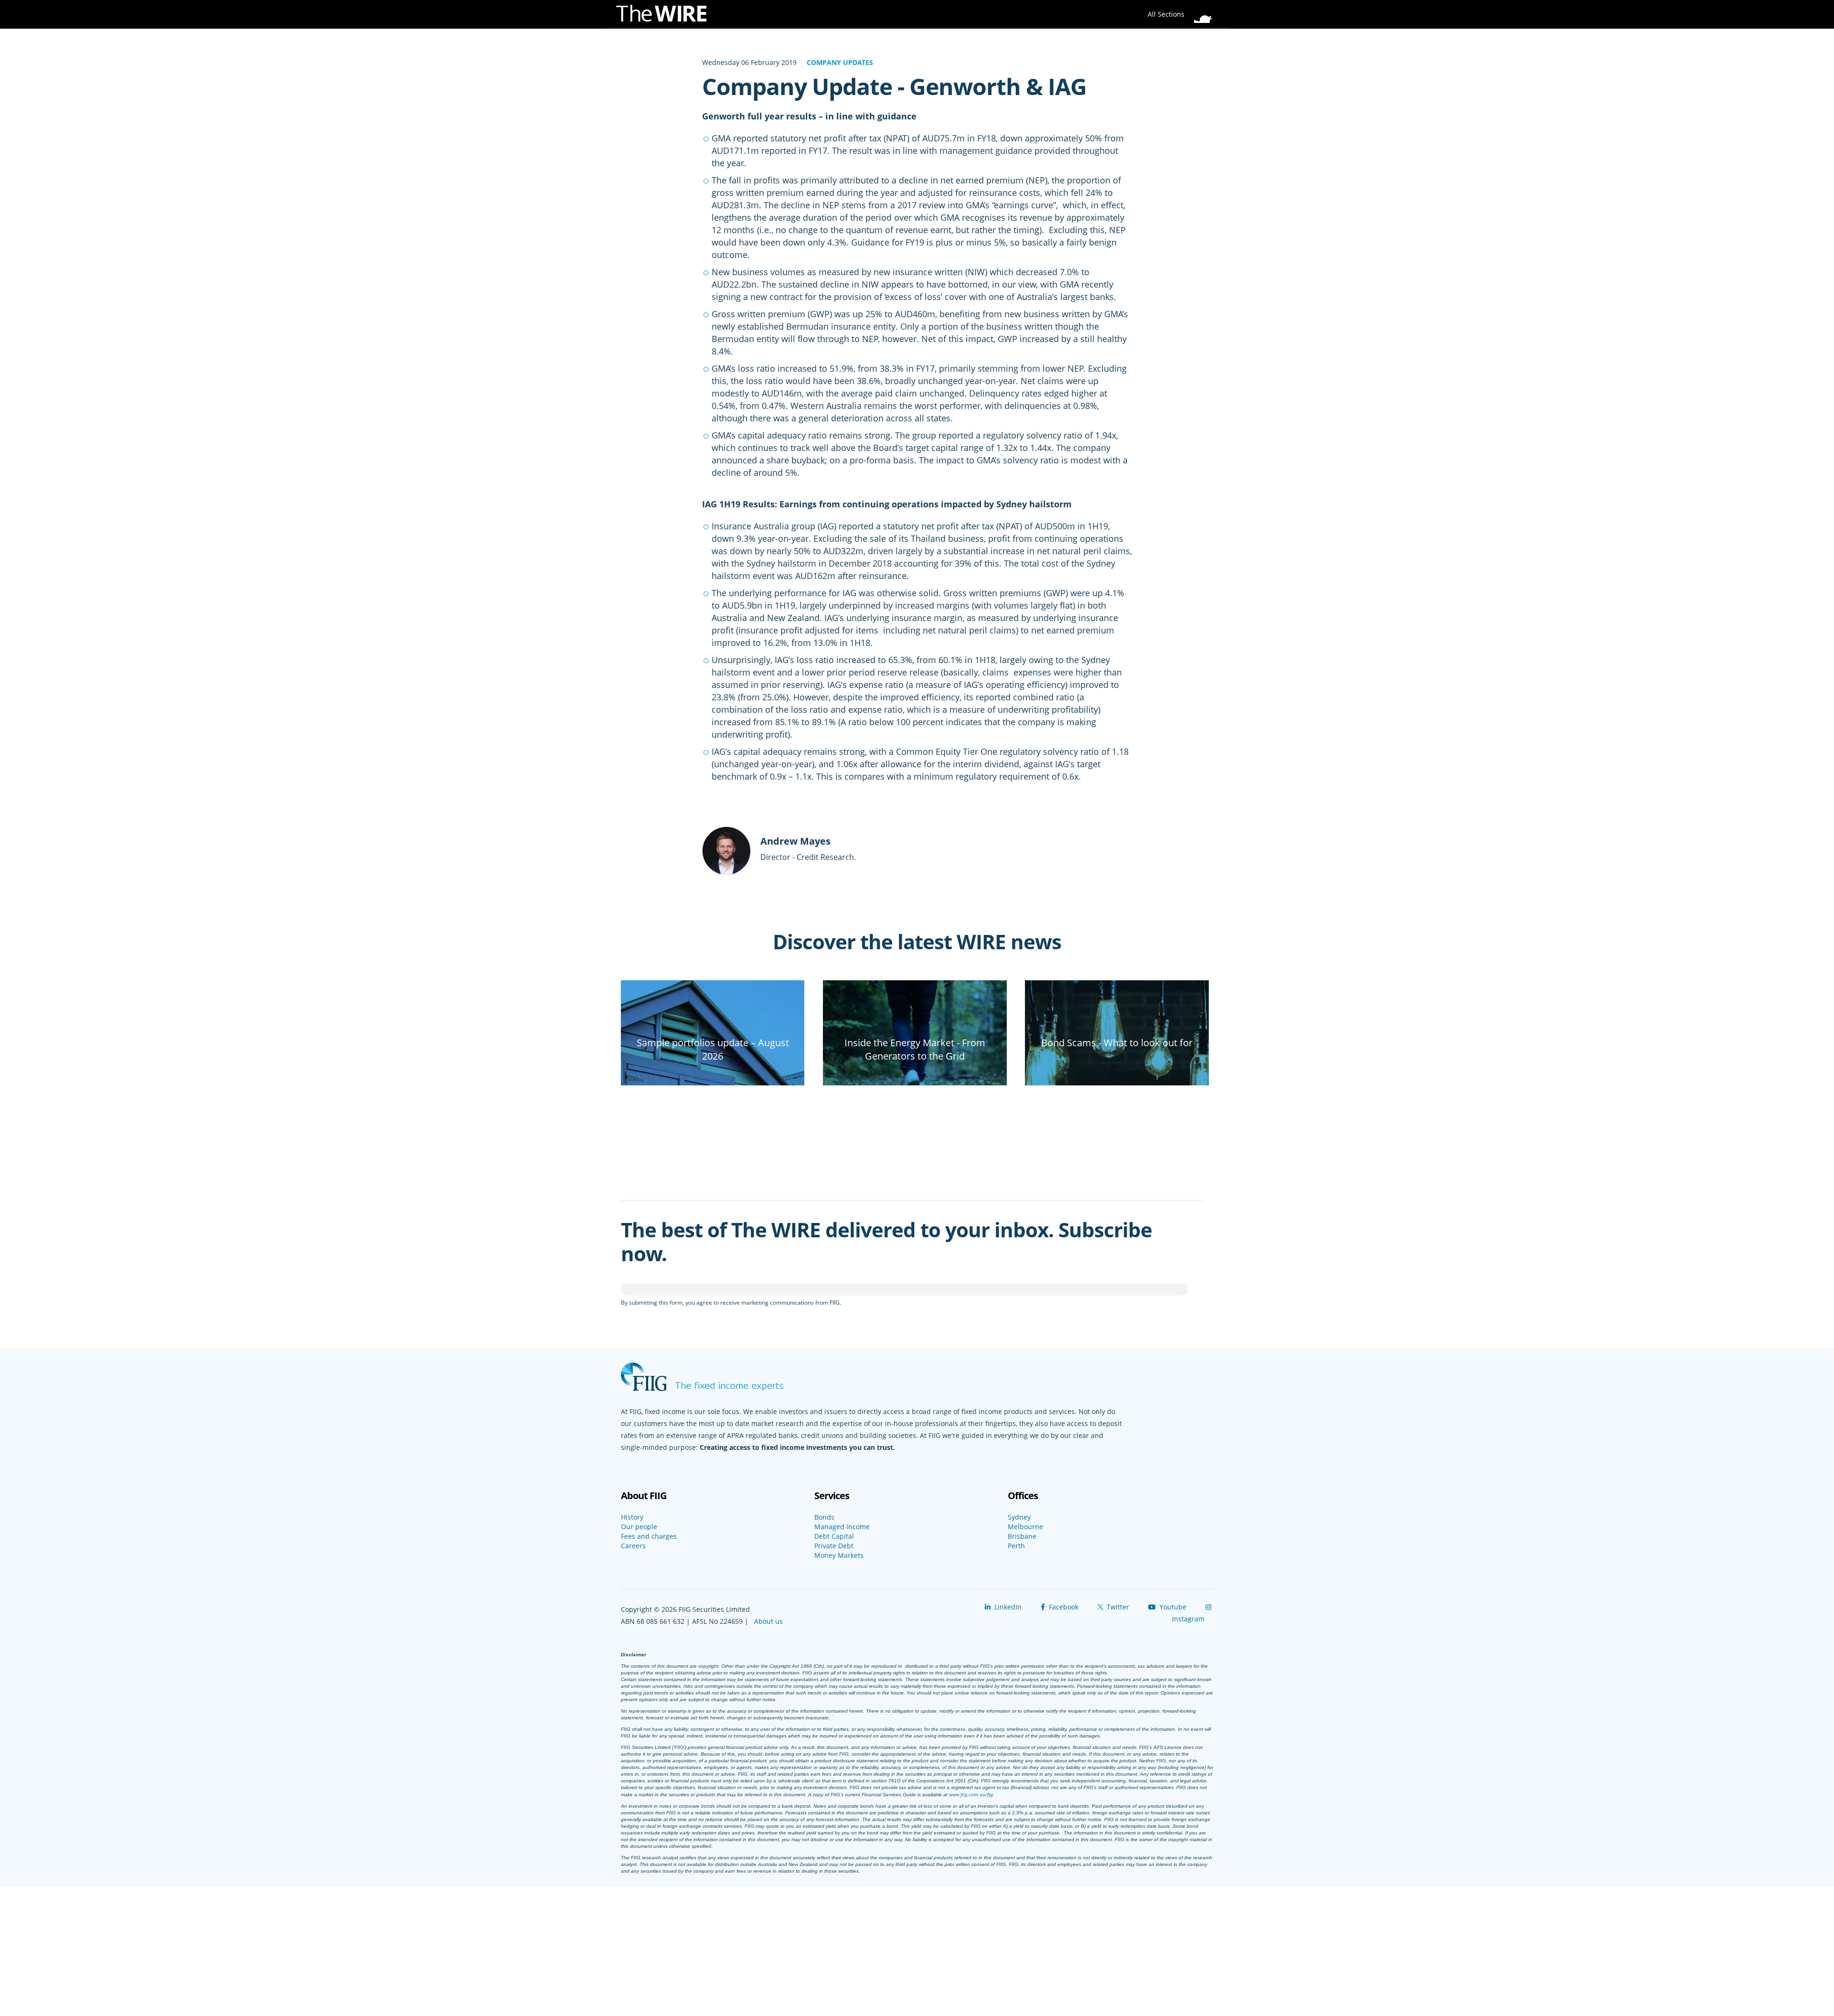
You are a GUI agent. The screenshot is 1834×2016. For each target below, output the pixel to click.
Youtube (1172, 1607)
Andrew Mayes (795, 841)
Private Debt (834, 1546)
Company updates (840, 62)
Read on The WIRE (713, 1073)
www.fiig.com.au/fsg (971, 1794)
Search (1206, 11)
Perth (1016, 1546)
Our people (639, 1527)
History (632, 1517)
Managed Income (842, 1527)
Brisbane (1022, 1536)
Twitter (1117, 1607)
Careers (633, 1546)
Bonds (824, 1517)
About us (768, 1621)
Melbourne (1025, 1527)
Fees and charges (649, 1536)
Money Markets (839, 1555)
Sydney (1019, 1517)
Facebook (1063, 1607)
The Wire (666, 16)
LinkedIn (1007, 1607)
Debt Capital (834, 1536)
